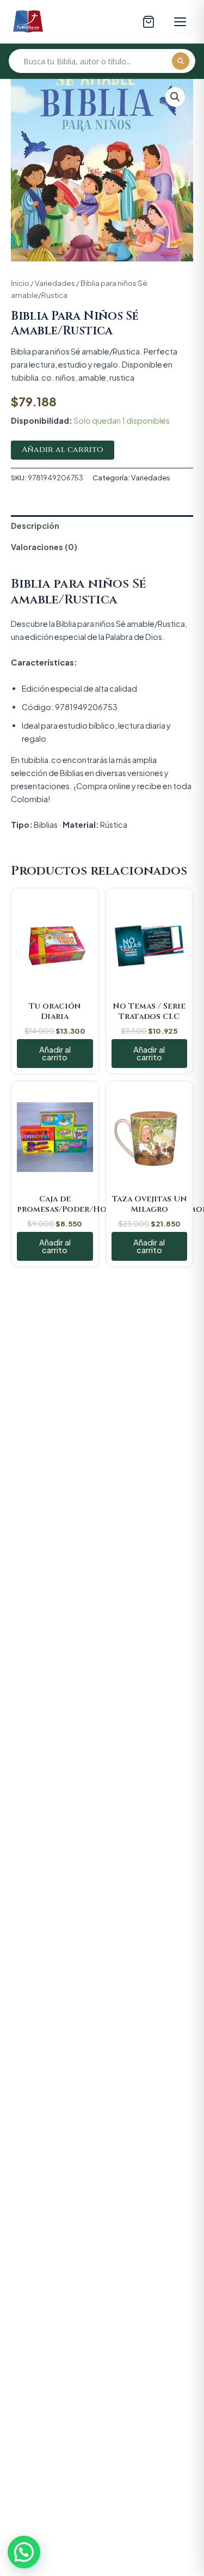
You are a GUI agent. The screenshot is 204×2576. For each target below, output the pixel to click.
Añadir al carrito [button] (55, 1054)
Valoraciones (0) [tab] (44, 547)
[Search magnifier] (181, 61)
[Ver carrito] (149, 22)
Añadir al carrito (63, 450)
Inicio (20, 283)
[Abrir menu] (180, 22)
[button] (175, 97)
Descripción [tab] (35, 526)
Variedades (55, 283)
